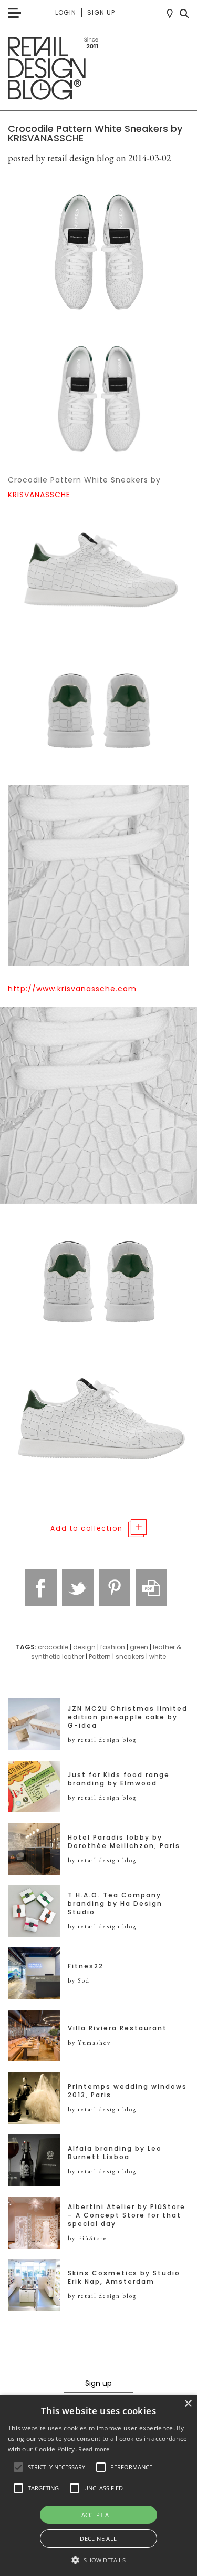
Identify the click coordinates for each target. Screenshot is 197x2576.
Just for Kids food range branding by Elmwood (119, 1779)
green (139, 1647)
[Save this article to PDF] (151, 1587)
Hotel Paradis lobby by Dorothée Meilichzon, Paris (124, 1842)
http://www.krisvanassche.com (72, 989)
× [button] (188, 2404)
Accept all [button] (99, 2515)
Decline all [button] (98, 2538)
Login (66, 12)
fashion (113, 1647)
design (84, 1647)
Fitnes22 (86, 1966)
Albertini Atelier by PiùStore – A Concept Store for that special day (127, 2215)
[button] (18, 2467)
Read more (94, 2449)
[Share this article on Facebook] (41, 1587)
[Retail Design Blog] (98, 69)
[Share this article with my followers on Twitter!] (78, 1587)
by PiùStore (87, 2238)
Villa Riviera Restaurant (117, 2028)
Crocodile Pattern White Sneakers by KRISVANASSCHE (95, 133)
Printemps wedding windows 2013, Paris (127, 2091)
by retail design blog (102, 1740)
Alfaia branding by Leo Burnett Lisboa (115, 2153)
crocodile (53, 1647)
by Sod (79, 1980)
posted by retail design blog (61, 158)
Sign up (101, 12)
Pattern (100, 1656)
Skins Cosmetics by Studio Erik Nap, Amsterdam (124, 2277)
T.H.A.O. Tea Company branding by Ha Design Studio (115, 1904)
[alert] (98, 2485)
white (158, 1656)
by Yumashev (89, 2043)
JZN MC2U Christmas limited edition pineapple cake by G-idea (128, 1717)
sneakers (130, 1656)
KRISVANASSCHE (39, 495)
